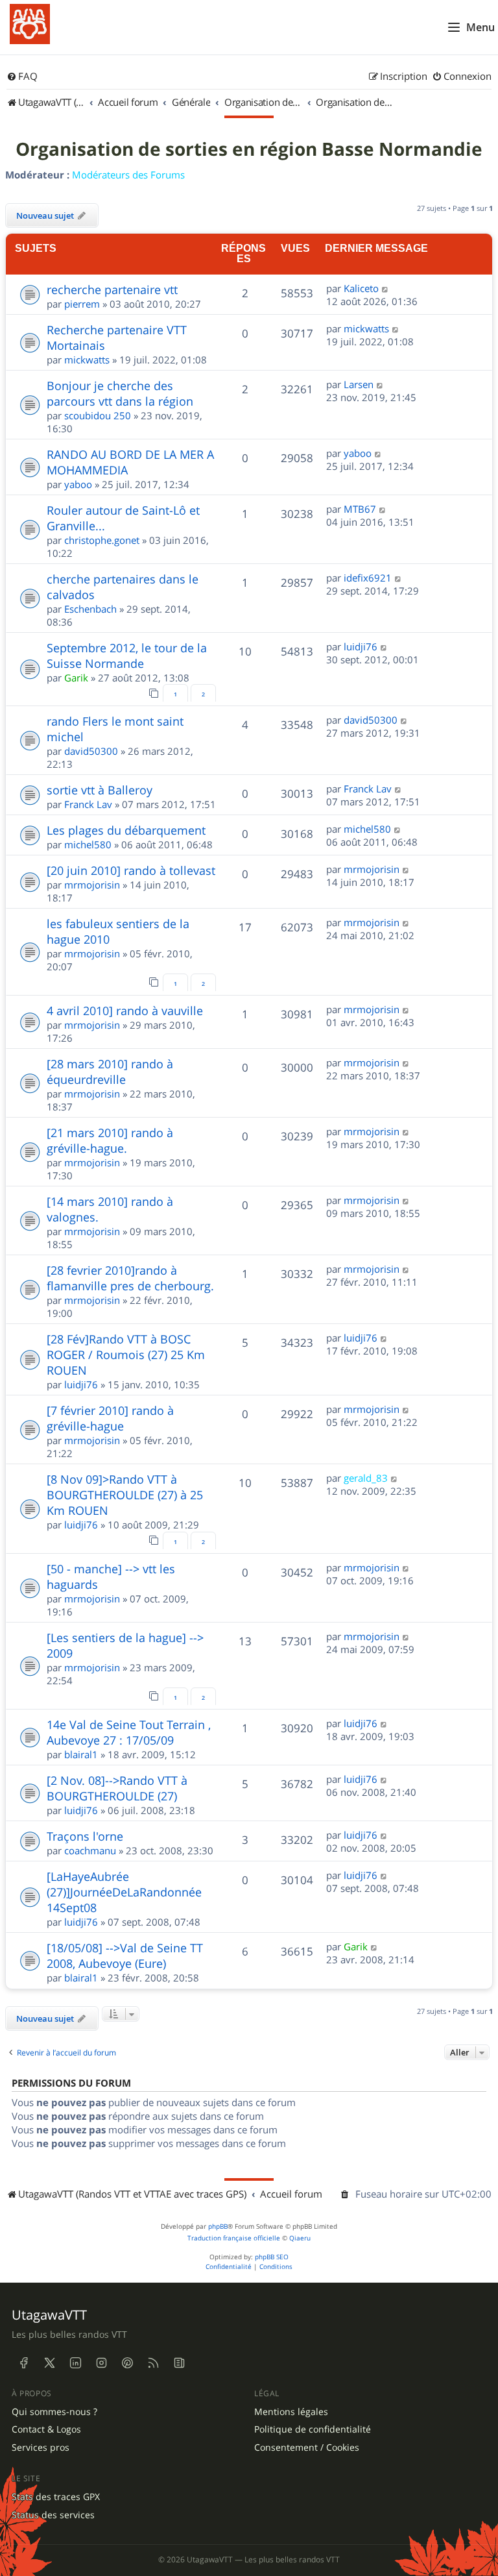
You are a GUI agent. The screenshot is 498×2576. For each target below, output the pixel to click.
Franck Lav (88, 804)
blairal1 (81, 1754)
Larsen (359, 384)
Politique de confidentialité (313, 2429)
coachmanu (90, 1850)
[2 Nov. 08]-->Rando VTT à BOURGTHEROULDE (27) (117, 1788)
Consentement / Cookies (307, 2447)
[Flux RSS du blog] (179, 2363)
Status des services (53, 2515)
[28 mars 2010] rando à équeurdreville (110, 1072)
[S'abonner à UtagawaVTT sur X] (49, 2363)
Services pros (41, 2447)
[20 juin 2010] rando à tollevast (131, 870)
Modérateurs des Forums (128, 175)
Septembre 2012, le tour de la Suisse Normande (127, 656)
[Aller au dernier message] (385, 288)
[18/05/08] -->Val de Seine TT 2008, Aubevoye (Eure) (125, 1956)
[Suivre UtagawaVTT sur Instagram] (101, 2363)
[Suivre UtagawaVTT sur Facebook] (23, 2363)
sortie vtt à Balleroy (100, 790)
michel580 (88, 844)
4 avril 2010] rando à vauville (125, 1011)
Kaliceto (361, 288)
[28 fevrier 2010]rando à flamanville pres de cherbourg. (130, 1278)
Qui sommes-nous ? (54, 2412)
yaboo (78, 484)
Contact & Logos (46, 2429)
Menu (480, 27)
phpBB (218, 2226)
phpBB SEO (272, 2257)
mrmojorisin (92, 885)
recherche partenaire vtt (112, 289)
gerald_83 (366, 1478)
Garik (76, 678)
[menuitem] (22, 77)
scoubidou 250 (98, 415)
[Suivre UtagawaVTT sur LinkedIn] (75, 2363)
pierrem (82, 304)
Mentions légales (291, 2412)
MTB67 (360, 509)
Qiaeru (300, 2238)
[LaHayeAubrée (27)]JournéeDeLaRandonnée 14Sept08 (124, 1892)
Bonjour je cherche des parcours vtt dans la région (120, 393)
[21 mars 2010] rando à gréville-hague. (110, 1140)
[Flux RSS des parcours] (153, 2363)
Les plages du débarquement (126, 830)
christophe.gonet (102, 540)
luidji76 (361, 646)
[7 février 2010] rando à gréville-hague (110, 1418)
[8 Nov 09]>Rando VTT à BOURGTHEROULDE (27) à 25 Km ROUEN (125, 1495)
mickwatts (87, 360)
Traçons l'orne (85, 1836)
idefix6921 (368, 578)
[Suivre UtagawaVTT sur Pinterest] (127, 2363)
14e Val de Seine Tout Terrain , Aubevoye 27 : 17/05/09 (129, 1732)
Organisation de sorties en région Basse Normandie (249, 149)
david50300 (91, 751)
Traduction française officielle (234, 2238)
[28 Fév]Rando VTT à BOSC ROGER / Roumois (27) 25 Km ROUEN (126, 1355)
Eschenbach (90, 609)
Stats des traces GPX (56, 2497)
